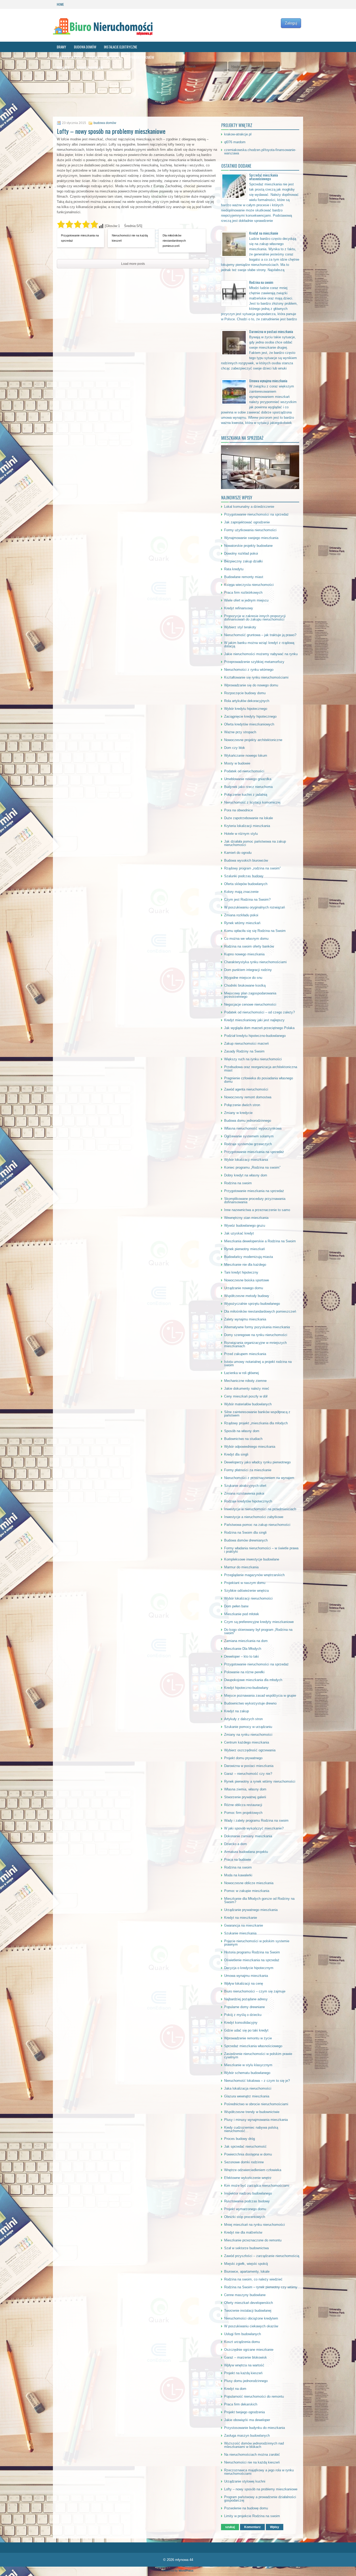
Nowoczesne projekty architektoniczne (253, 740)
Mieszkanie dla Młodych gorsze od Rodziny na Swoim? (259, 1900)
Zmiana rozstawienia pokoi (244, 1493)
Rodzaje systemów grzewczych (248, 1144)
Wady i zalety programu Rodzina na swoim (256, 1820)
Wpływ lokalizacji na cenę (244, 1983)
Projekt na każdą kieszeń (243, 2373)
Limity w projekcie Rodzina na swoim (252, 2516)
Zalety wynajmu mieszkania (245, 1319)
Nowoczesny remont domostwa (248, 1097)
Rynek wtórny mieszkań (242, 923)
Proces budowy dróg (240, 2139)
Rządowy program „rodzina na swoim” (252, 868)
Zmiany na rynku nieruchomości (248, 1735)
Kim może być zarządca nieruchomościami (257, 2186)
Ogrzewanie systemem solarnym (249, 1136)
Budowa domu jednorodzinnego (248, 1121)
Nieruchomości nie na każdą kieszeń (130, 238)
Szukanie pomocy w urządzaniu (248, 1727)
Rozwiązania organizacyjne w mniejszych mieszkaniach (255, 1344)
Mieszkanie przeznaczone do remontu (253, 2240)
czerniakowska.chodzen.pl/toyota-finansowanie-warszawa (260, 152)
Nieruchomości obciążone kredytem (251, 2318)
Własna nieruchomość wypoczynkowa (253, 1128)
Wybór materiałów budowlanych (248, 1404)
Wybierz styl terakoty (240, 627)
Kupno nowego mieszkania (244, 954)
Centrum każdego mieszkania (247, 1742)
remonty (63, 68)
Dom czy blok (235, 748)
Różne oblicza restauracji (243, 1805)
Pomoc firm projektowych (243, 1813)
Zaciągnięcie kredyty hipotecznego (250, 716)
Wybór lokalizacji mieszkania (246, 1160)
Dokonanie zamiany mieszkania (248, 1836)
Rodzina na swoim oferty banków (249, 946)
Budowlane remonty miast (244, 577)
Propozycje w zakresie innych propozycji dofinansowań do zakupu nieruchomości (255, 618)
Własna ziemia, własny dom (245, 1789)
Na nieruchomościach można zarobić (252, 2455)
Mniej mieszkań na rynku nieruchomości (254, 2225)
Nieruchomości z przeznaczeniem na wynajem (259, 1478)
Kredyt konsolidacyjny (241, 2023)
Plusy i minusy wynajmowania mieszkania (256, 2120)
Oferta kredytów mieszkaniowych (249, 724)
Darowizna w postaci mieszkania (271, 331)
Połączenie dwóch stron (242, 1105)
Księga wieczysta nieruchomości (249, 585)
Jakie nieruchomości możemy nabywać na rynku (261, 654)
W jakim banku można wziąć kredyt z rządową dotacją (259, 644)
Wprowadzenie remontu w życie (248, 2038)
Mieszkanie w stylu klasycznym (248, 2065)
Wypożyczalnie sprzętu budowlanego (252, 1304)
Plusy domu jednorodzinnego (246, 2381)
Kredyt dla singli (236, 1454)
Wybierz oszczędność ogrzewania (250, 1750)
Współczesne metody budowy (247, 1296)
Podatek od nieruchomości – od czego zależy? (259, 1012)
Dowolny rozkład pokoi (241, 553)
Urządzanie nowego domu (244, 1288)
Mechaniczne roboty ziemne (245, 1381)
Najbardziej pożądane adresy (246, 1999)
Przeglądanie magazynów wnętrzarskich (254, 1575)
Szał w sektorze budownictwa (246, 2248)
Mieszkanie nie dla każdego (245, 1265)
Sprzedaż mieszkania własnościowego (263, 177)
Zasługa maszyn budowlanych (247, 2436)
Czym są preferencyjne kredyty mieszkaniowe (259, 1622)
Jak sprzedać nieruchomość (245, 2146)
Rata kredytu (234, 569)
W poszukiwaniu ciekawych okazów (251, 2326)
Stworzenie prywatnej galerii (245, 1797)
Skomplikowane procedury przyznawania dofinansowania (255, 1200)
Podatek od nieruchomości (244, 771)
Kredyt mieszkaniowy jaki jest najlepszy (254, 1020)
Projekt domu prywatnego (243, 1758)
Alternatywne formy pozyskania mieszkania (257, 1327)
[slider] (78, 224)
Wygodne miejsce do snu (243, 978)
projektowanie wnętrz (106, 57)
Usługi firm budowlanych (243, 2334)
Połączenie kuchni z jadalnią (246, 795)
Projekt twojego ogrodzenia (244, 2412)
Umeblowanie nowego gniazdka (248, 779)
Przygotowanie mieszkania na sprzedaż (80, 238)
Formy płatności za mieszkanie (248, 1470)
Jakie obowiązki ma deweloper (247, 2420)
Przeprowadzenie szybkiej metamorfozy (254, 662)
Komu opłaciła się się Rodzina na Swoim (255, 931)
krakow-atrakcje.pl (238, 134)
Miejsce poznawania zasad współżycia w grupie (260, 1696)
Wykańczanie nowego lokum (246, 756)
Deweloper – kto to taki (241, 1656)
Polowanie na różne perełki (244, 1672)
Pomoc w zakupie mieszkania (247, 1891)
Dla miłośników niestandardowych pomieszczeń (174, 241)
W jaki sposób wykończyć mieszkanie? (254, 1828)
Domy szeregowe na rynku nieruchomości (256, 1335)
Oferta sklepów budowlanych (246, 884)
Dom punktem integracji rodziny (248, 970)
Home (60, 4)
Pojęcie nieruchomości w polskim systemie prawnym (257, 1943)
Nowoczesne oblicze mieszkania (249, 1883)
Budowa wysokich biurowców (246, 860)
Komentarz (252, 2527)
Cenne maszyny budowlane (245, 2295)
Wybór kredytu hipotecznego (246, 709)
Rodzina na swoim (261, 282)
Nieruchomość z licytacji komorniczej (252, 802)
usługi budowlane (90, 68)
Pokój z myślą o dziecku (243, 2015)
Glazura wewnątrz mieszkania (247, 2096)
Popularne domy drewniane (244, 2007)
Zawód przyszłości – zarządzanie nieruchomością (262, 2256)
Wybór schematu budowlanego (247, 2073)
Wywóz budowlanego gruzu (245, 1226)
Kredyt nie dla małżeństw (243, 2232)
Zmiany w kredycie (238, 1113)
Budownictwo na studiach (243, 1439)
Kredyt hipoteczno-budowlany (246, 1688)
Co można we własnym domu (246, 939)
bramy (62, 47)
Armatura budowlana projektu (246, 1852)
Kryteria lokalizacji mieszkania (247, 826)
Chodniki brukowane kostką (245, 985)
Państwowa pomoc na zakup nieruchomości (257, 1525)
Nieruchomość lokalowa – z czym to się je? (257, 2081)
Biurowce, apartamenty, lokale (247, 2271)
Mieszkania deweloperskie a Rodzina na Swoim (260, 1241)
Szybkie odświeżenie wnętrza (246, 1591)
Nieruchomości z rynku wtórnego (249, 670)
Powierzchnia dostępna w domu (248, 2154)
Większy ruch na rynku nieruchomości (253, 1059)
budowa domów (85, 47)
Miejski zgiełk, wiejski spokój (246, 2264)
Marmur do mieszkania (241, 1567)
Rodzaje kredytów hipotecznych (248, 1501)
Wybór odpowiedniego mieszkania (250, 1447)
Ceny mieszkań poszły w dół (246, 1396)
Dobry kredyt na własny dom (246, 1175)
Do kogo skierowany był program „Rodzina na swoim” (258, 1631)
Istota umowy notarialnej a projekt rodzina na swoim (258, 1363)
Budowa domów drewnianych (246, 1540)
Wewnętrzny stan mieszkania (246, 1218)
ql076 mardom (235, 142)
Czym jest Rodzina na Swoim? (247, 900)
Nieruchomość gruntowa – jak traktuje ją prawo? (260, 635)
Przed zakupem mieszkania (245, 1354)
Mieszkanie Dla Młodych (243, 1649)
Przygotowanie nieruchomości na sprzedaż (256, 514)
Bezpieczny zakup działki (243, 561)
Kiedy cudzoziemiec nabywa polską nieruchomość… (251, 2129)
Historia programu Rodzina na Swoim (252, 1952)
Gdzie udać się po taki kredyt (246, 2030)
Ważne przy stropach (240, 732)
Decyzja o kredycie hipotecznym (249, 1968)
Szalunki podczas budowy (244, 876)
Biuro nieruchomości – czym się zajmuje (255, 1991)
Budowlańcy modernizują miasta (248, 1257)
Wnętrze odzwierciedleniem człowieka (253, 2170)
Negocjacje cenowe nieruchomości (250, 1004)
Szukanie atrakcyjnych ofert (245, 1486)
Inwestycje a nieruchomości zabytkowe (254, 1517)
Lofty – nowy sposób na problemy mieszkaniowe (261, 2489)
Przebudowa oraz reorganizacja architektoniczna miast (261, 1069)
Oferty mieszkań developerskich (248, 2303)
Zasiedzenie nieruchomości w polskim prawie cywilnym (258, 2055)
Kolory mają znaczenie (241, 892)
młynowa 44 (184, 2560)
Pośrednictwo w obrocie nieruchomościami (256, 2104)
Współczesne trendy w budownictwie (252, 2112)
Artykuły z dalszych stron (243, 1719)
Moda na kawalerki (238, 1875)
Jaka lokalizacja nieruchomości (248, 2088)
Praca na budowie (238, 1860)
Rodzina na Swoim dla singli (245, 1533)
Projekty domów (142, 57)
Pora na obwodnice (238, 810)
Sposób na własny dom (242, 1431)
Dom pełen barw (236, 1606)
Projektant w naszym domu (245, 1583)
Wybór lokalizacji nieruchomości (248, 1598)
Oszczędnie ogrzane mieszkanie (249, 2350)
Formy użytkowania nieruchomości (250, 530)
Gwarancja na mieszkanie (244, 1925)
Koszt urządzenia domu (242, 2342)
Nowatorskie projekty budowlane (248, 546)
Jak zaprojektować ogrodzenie (247, 522)
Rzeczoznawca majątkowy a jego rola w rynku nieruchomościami (259, 2472)
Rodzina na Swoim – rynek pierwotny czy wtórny (261, 2287)
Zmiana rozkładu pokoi (241, 915)
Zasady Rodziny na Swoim (244, 1051)
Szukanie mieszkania (240, 1933)
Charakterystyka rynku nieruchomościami (255, 962)
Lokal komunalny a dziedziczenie (249, 507)
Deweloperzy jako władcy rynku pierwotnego (257, 1462)
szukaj (230, 2527)
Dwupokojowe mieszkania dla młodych (253, 1680)
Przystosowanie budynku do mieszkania (254, 2428)
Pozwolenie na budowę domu (246, 2508)
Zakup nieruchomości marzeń (246, 1043)
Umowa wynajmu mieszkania (268, 381)
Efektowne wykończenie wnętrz (248, 2178)
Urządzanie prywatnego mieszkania (251, 1910)
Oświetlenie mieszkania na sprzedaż (252, 1960)
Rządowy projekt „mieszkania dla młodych (256, 1423)
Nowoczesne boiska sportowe (247, 1280)
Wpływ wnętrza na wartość (244, 2365)
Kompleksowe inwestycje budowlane (252, 1559)
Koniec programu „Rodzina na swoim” (252, 1167)
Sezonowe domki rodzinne (244, 2162)
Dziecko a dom (235, 1844)
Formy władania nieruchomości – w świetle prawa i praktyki (261, 1550)
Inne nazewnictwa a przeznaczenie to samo (257, 1210)
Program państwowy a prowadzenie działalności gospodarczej (260, 2499)
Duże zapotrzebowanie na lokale (248, 818)
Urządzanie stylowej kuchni (245, 2481)
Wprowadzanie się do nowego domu (251, 685)
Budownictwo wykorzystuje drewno (250, 1703)
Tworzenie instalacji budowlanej (248, 2311)
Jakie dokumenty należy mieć (247, 1389)
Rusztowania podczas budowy (247, 2201)
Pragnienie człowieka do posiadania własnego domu (259, 1080)
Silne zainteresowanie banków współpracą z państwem (257, 1414)
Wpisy (275, 2527)
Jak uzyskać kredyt (239, 1233)
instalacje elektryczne (121, 47)
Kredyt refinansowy (239, 608)
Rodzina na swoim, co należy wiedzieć (253, 2279)
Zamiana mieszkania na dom (246, 1641)
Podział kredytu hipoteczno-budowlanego (255, 1036)
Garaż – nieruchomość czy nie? (248, 1774)
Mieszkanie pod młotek (242, 1614)
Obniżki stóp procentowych (245, 2217)
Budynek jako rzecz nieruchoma (248, 787)
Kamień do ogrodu (238, 853)
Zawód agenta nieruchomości (246, 1089)
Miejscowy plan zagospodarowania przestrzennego (250, 995)
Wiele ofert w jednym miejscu (246, 600)
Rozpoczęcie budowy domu (245, 693)
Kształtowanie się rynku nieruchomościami (256, 677)
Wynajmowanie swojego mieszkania (251, 538)
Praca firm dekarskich (241, 2404)
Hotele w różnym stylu (241, 834)
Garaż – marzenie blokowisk (245, 2357)
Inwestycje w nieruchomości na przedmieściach (260, 1509)
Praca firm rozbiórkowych (243, 593)
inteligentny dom (69, 57)
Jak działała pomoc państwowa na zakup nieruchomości (255, 843)
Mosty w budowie (237, 763)
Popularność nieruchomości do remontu (254, 2396)
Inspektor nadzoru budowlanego (248, 2193)
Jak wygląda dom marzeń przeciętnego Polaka (259, 1028)
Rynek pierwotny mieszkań (244, 1249)
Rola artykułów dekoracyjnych (247, 701)
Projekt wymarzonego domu (245, 2209)
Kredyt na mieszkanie (264, 233)
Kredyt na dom (235, 2389)
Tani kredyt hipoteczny (241, 1272)
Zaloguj (291, 23)
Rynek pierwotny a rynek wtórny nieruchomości (260, 1781)
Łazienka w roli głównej (241, 1373)
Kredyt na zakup (237, 1711)
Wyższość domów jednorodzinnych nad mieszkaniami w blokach (254, 2445)
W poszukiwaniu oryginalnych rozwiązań (254, 907)
